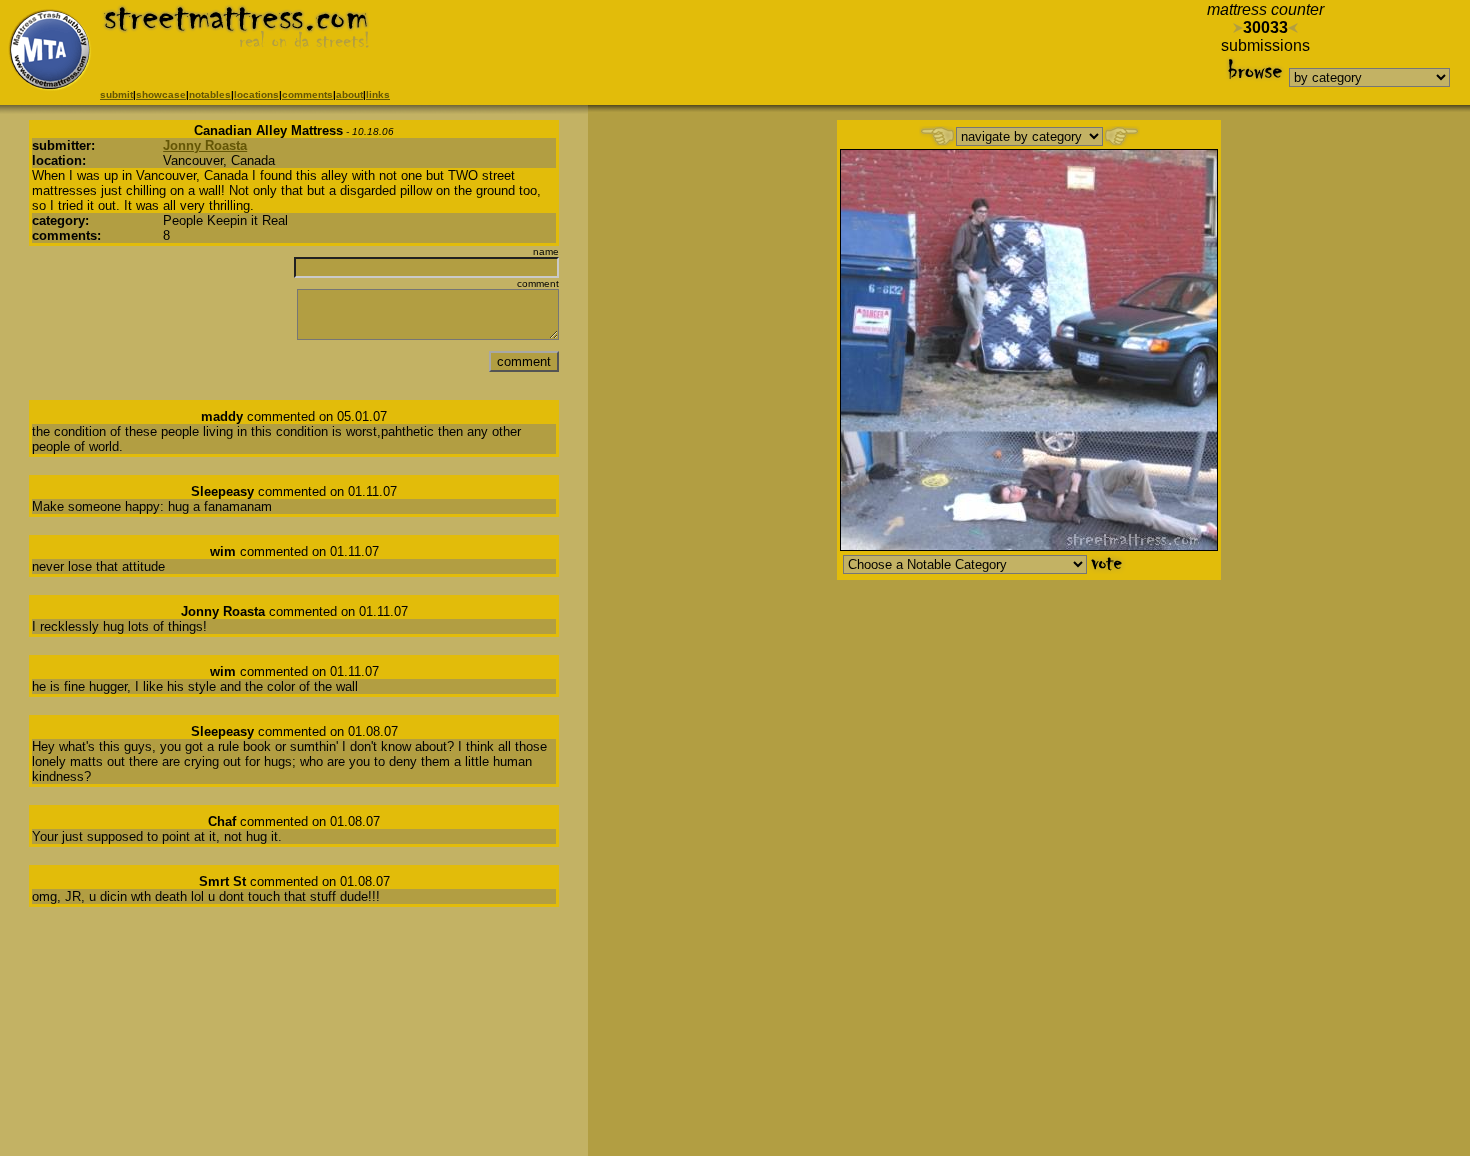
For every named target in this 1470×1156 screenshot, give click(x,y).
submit (116, 94)
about (349, 94)
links (378, 94)
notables (210, 94)
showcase (161, 94)
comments (307, 94)
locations (256, 94)
